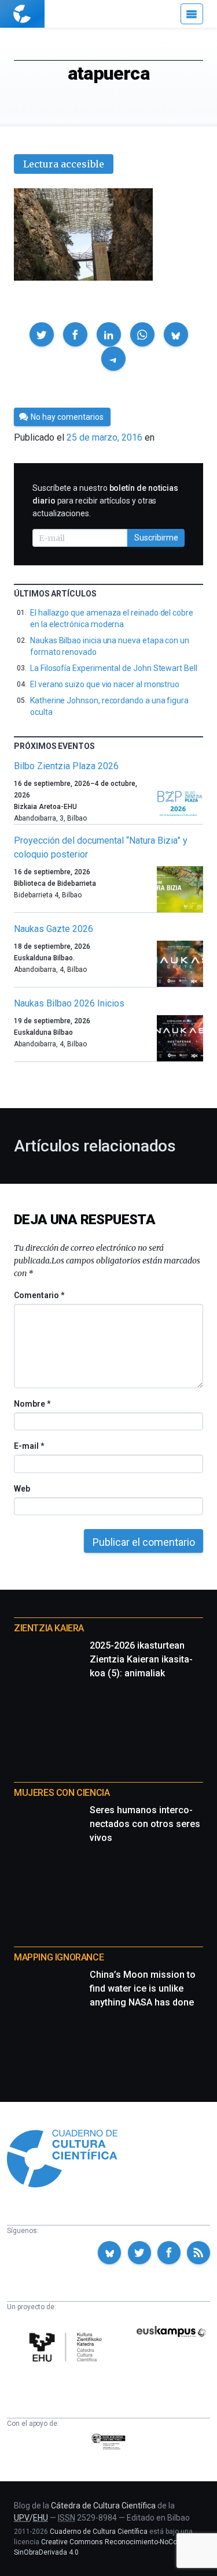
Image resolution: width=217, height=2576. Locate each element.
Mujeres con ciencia (62, 1793)
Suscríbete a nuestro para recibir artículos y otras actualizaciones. (105, 501)
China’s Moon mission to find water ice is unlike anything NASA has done (143, 1988)
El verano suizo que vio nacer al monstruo (105, 684)
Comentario (39, 1295)
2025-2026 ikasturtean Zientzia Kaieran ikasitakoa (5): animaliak (141, 1659)
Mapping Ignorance (59, 1957)
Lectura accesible (64, 164)
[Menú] (192, 14)
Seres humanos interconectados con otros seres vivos (145, 1824)
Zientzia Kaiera (49, 1628)
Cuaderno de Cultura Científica (99, 2532)
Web (22, 1489)
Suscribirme (156, 538)
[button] (42, 334)
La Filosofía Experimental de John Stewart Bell (114, 668)
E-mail (29, 1446)
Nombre (32, 1404)
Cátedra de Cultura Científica (103, 2506)
